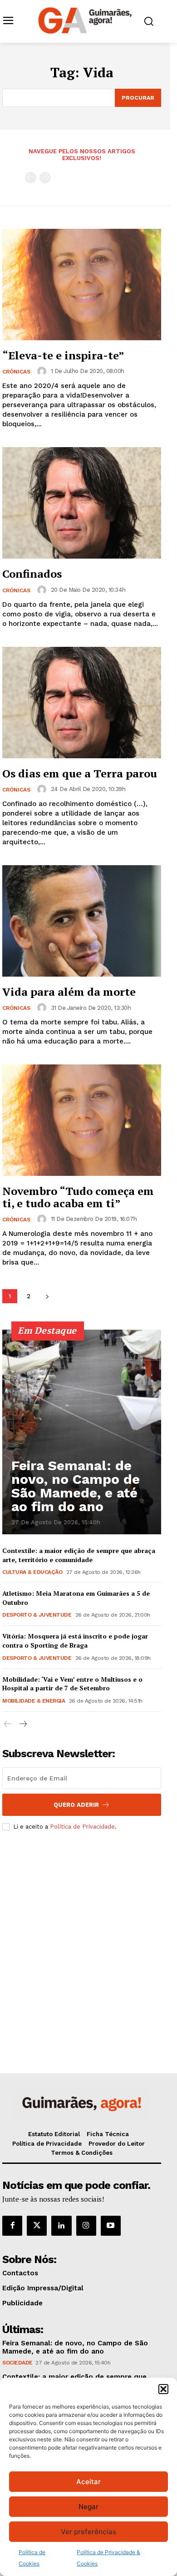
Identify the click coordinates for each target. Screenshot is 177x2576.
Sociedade (17, 2363)
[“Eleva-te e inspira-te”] (82, 285)
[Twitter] (37, 2226)
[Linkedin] (61, 2226)
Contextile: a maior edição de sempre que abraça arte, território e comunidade (79, 1555)
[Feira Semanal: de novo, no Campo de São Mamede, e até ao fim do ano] (82, 1432)
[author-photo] (43, 371)
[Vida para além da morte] (82, 921)
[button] (163, 2389)
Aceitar (88, 2482)
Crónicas (16, 372)
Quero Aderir (76, 1805)
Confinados (32, 574)
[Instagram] (86, 2226)
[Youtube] (111, 2226)
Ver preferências (88, 2532)
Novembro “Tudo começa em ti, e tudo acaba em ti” (78, 1197)
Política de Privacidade (82, 1827)
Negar (88, 2507)
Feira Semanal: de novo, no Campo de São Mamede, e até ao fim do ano (76, 1486)
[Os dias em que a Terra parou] (82, 703)
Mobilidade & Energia (34, 1701)
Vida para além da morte (69, 992)
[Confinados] (82, 503)
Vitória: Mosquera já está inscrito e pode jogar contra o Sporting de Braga (75, 1641)
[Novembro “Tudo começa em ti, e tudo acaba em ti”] (82, 1120)
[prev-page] (31, 178)
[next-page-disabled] (45, 178)
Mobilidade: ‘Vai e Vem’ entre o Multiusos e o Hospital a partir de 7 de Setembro (72, 1684)
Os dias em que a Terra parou (80, 773)
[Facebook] (12, 2226)
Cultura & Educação (32, 1572)
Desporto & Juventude (37, 1615)
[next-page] (47, 1296)
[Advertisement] (88, 1937)
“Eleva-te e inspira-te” (63, 355)
